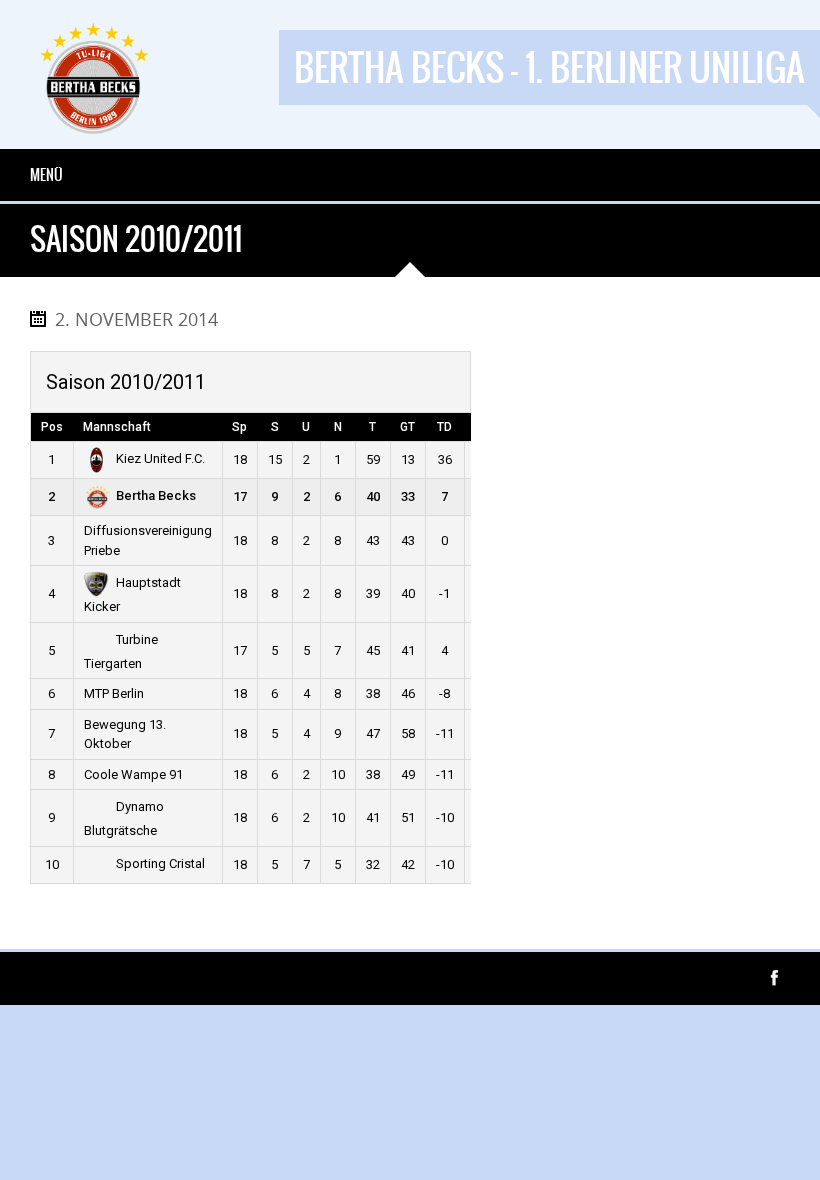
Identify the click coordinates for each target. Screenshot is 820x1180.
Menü (46, 175)
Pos (52, 427)
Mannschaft (117, 427)
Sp (239, 427)
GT (407, 427)
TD (444, 427)
